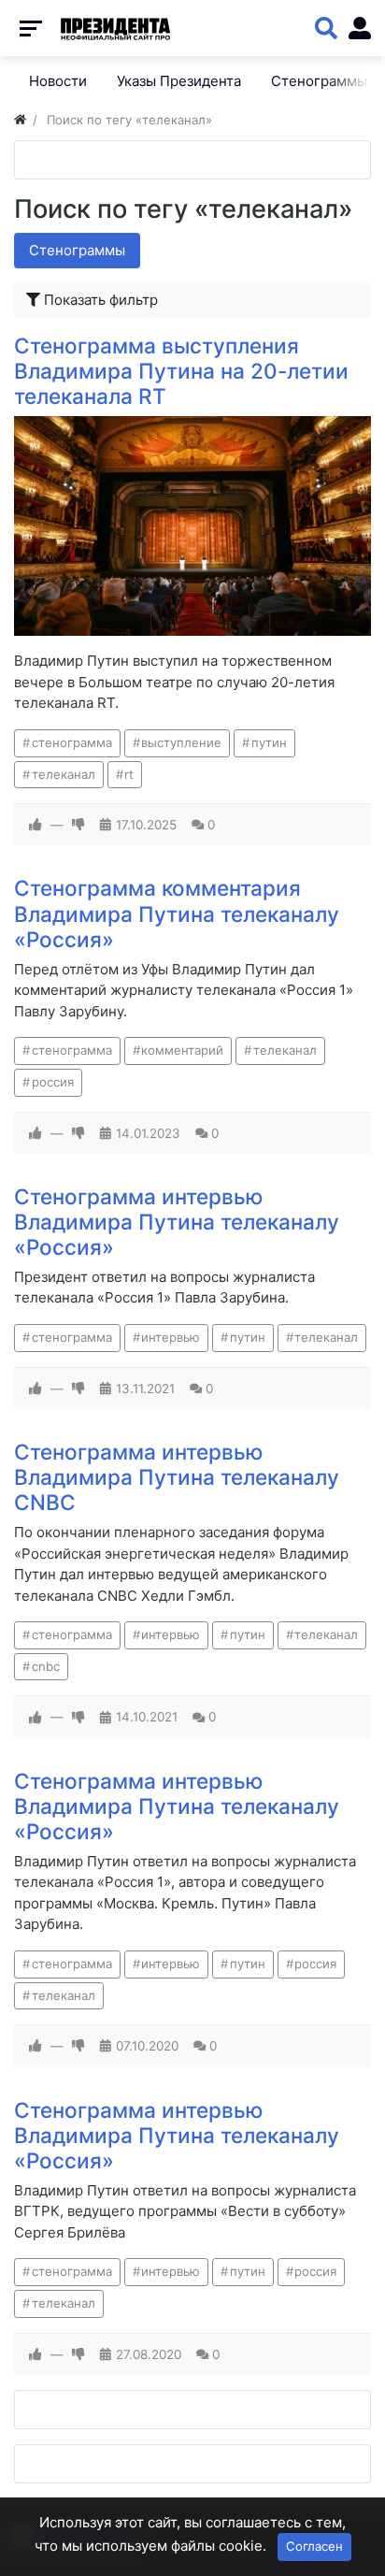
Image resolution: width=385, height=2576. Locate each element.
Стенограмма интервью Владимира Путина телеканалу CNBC (177, 1477)
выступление (181, 742)
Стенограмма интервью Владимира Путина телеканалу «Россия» (177, 1222)
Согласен (314, 2546)
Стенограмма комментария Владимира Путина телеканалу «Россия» (177, 913)
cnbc (46, 1666)
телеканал (64, 774)
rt (129, 774)
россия (53, 1082)
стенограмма (72, 742)
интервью (171, 1337)
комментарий (182, 1050)
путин (269, 742)
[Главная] (20, 120)
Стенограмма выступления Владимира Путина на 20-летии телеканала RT (181, 371)
